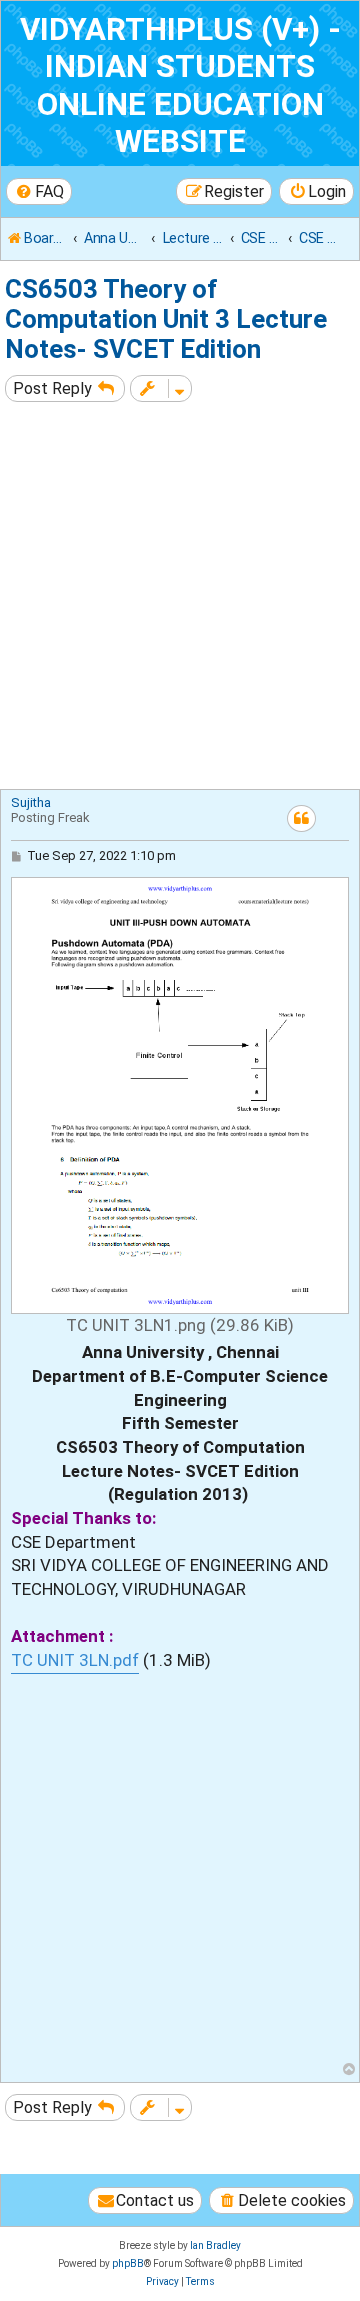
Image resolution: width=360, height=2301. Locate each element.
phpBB (128, 2263)
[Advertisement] (180, 598)
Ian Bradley (215, 2245)
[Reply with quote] (301, 818)
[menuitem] (39, 191)
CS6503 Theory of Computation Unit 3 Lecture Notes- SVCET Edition (166, 319)
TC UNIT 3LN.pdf (75, 1660)
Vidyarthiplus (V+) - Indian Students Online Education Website (180, 85)
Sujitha (31, 802)
